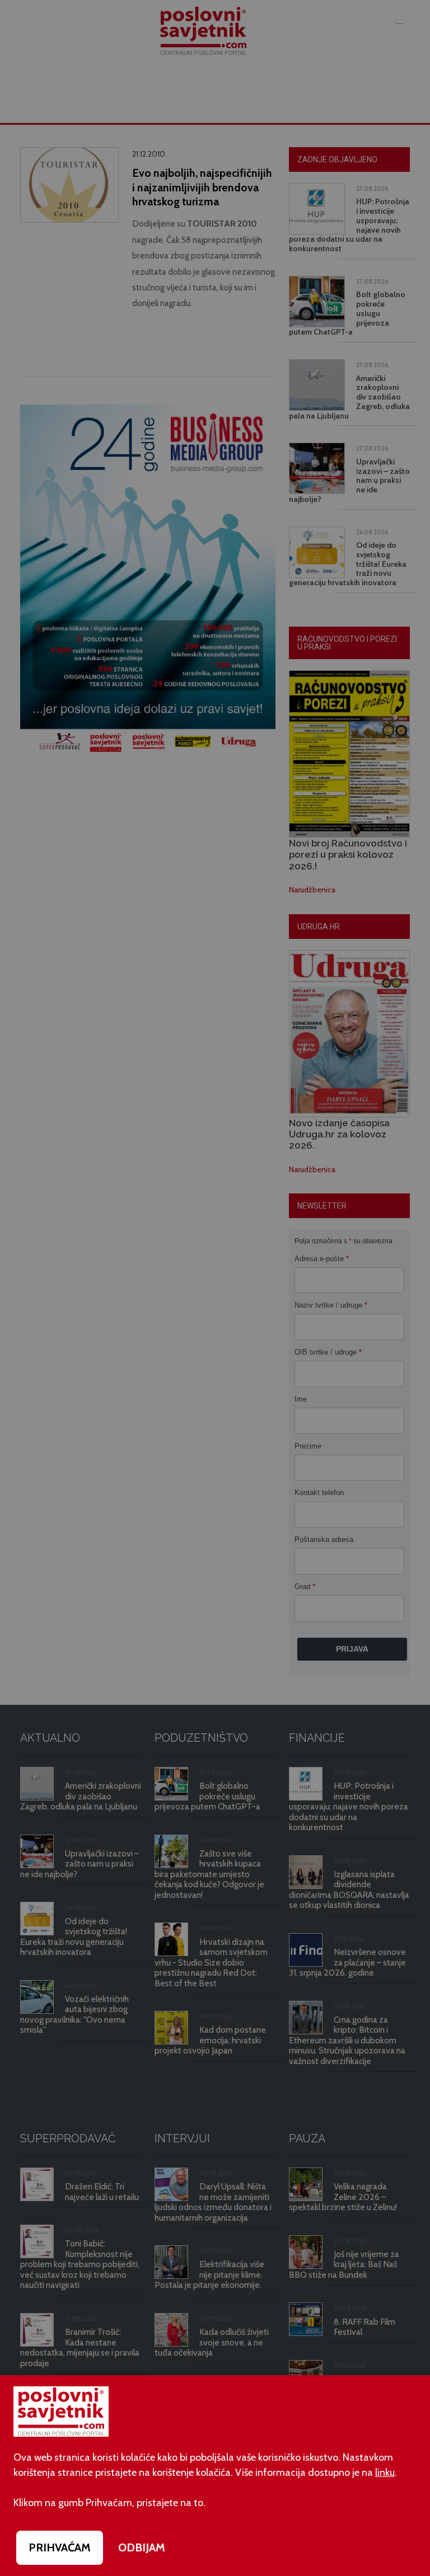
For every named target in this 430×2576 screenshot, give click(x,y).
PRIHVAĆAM (60, 2547)
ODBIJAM (142, 2547)
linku (385, 2472)
